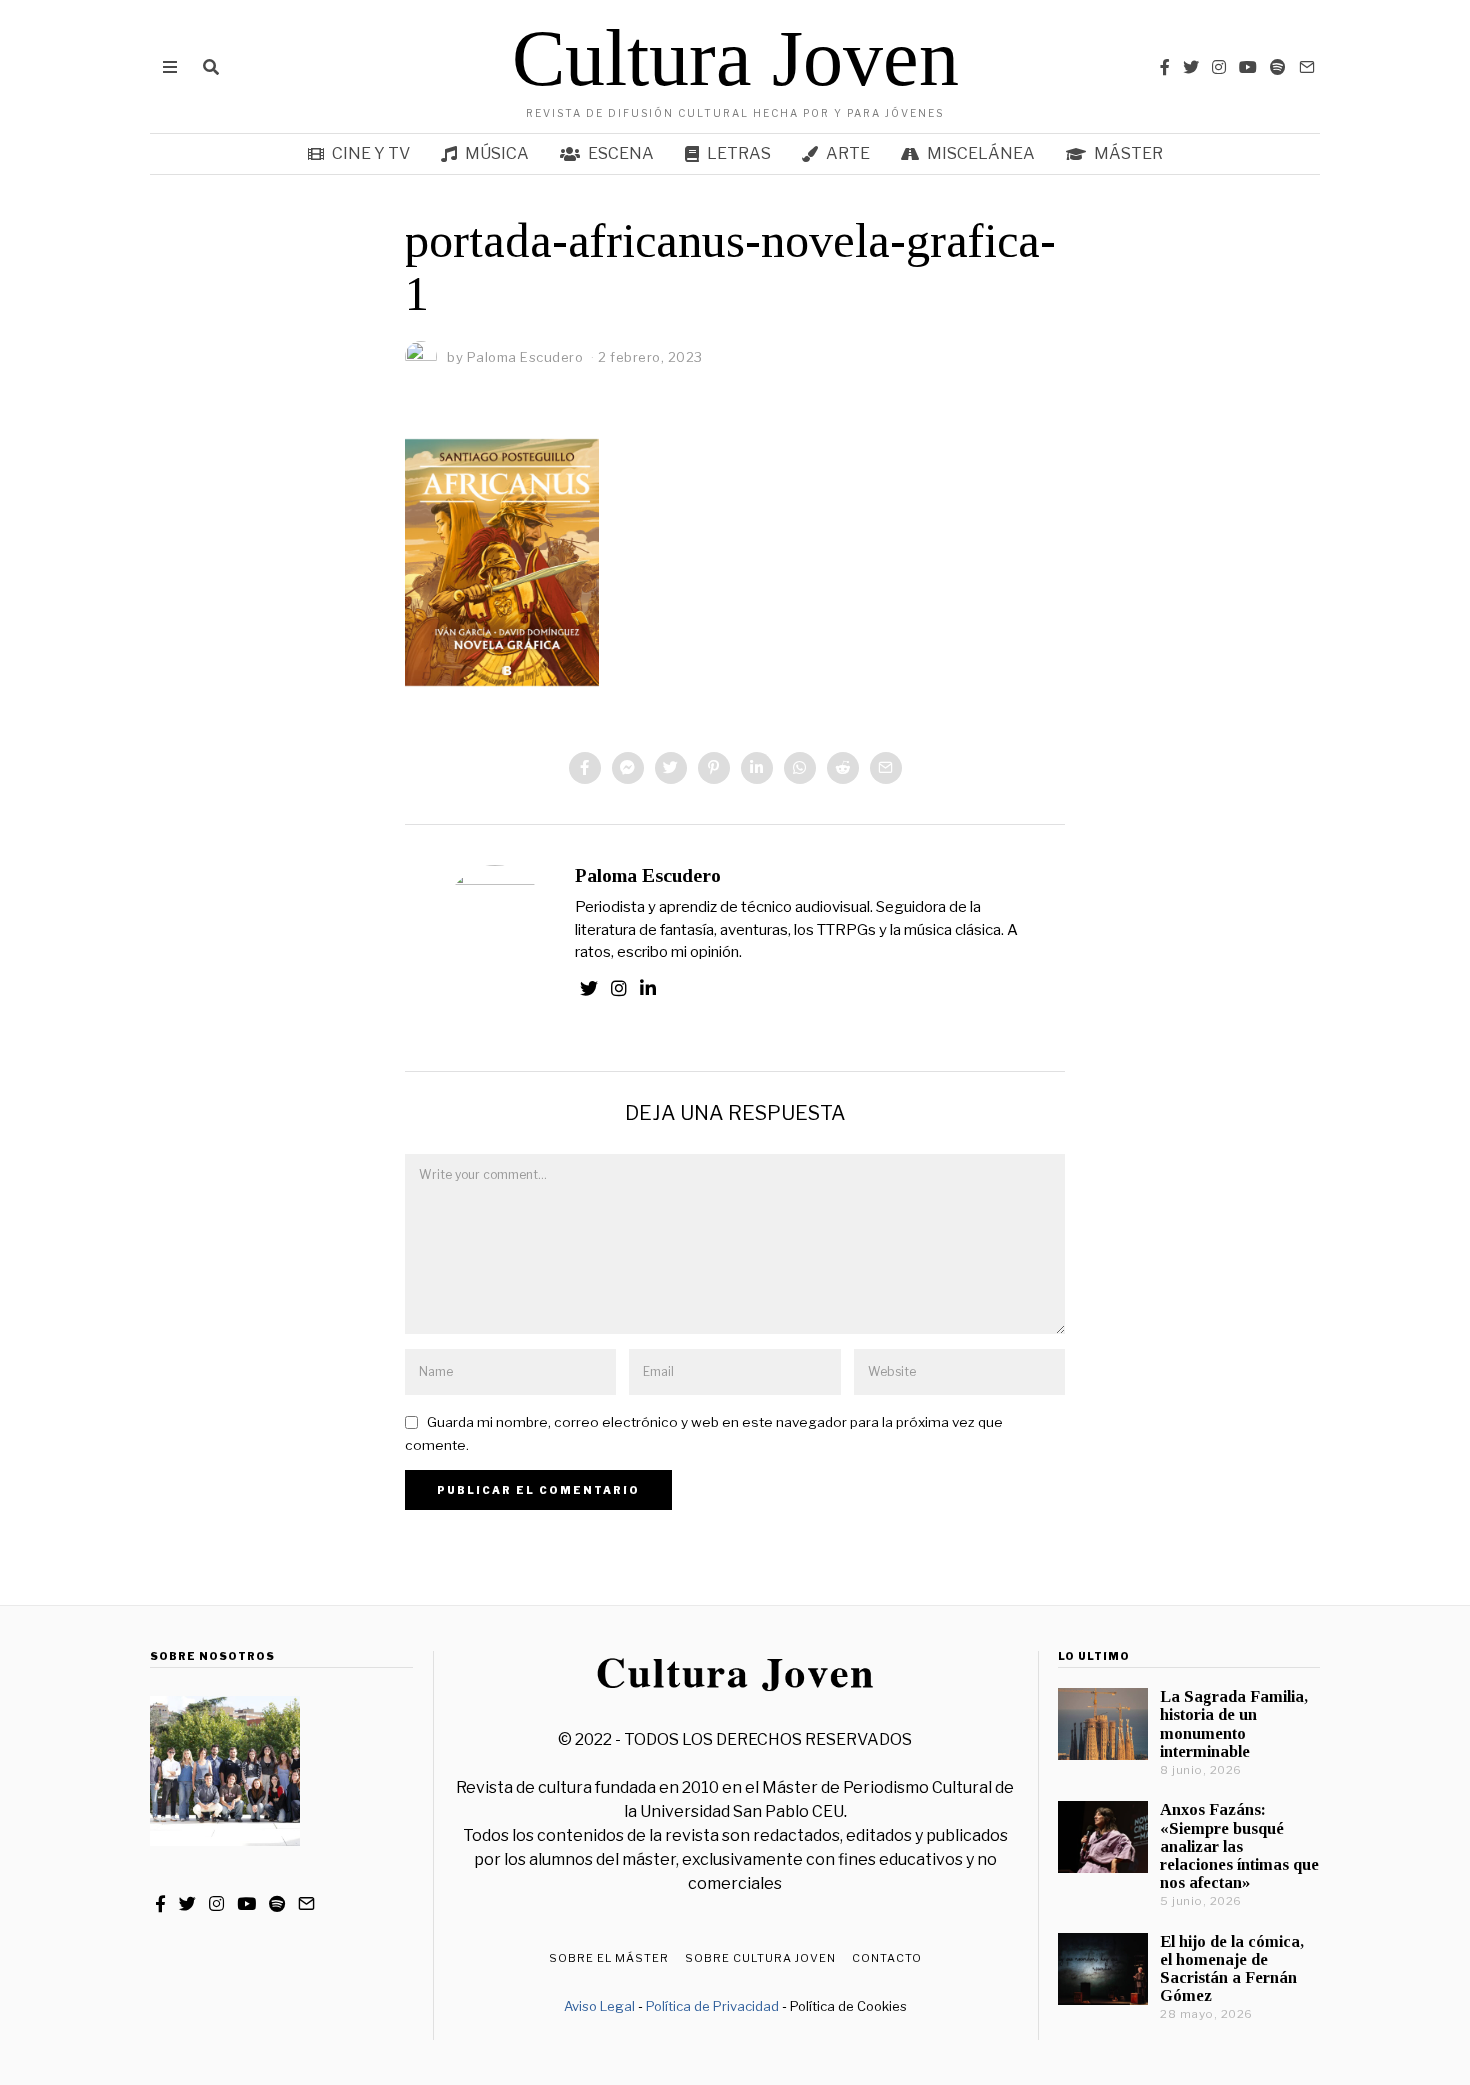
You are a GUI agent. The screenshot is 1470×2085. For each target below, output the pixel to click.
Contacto (887, 1958)
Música (497, 153)
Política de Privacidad (712, 2006)
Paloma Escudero (648, 875)
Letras (739, 153)
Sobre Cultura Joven (760, 1958)
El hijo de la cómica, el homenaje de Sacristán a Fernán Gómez (1232, 1968)
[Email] (1307, 67)
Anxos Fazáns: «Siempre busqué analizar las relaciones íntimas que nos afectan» (1239, 1846)
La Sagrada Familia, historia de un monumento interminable (1234, 1723)
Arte (848, 153)
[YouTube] (1248, 67)
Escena (621, 153)
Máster (1128, 153)
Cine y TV (371, 153)
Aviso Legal (599, 2006)
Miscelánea (981, 153)
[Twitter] (1191, 67)
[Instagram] (1219, 67)
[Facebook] (1165, 67)
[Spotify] (1278, 67)
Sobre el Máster (609, 1958)
